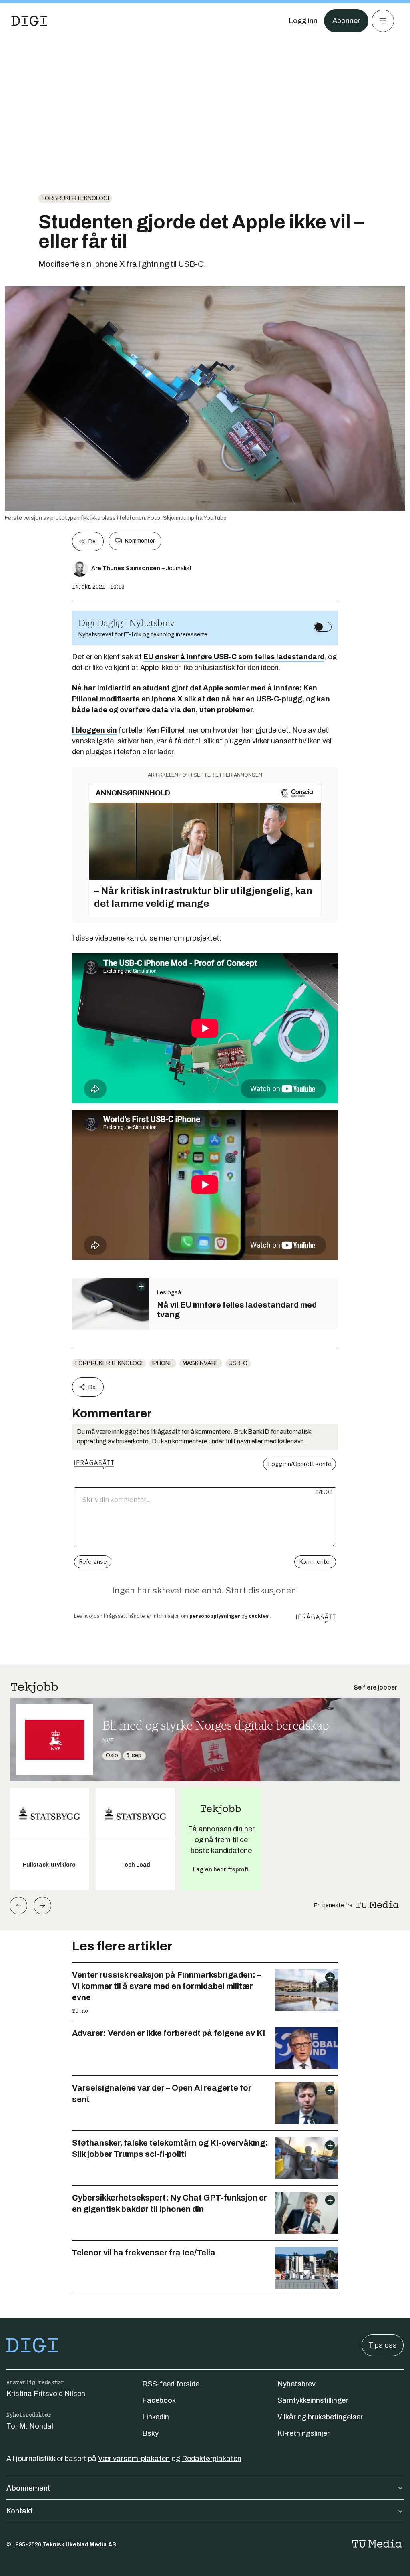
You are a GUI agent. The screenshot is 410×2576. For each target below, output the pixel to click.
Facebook (159, 2400)
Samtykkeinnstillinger (313, 2400)
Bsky (150, 2433)
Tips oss (383, 2345)
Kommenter (140, 541)
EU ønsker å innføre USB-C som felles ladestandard (234, 657)
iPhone (163, 1363)
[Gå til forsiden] (29, 21)
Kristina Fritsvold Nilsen (46, 2394)
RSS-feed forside (171, 2384)
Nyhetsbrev (296, 2384)
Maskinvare (201, 1363)
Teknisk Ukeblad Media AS (79, 2545)
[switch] (323, 627)
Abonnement (28, 2488)
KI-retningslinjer (303, 2433)
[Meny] (383, 21)
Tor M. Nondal (30, 2426)
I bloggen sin (94, 730)
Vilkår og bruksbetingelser (320, 2417)
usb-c (238, 1363)
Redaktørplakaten (212, 2459)
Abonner (346, 21)
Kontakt (20, 2511)
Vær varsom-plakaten (134, 2459)
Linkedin (156, 2417)
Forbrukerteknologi (75, 198)
